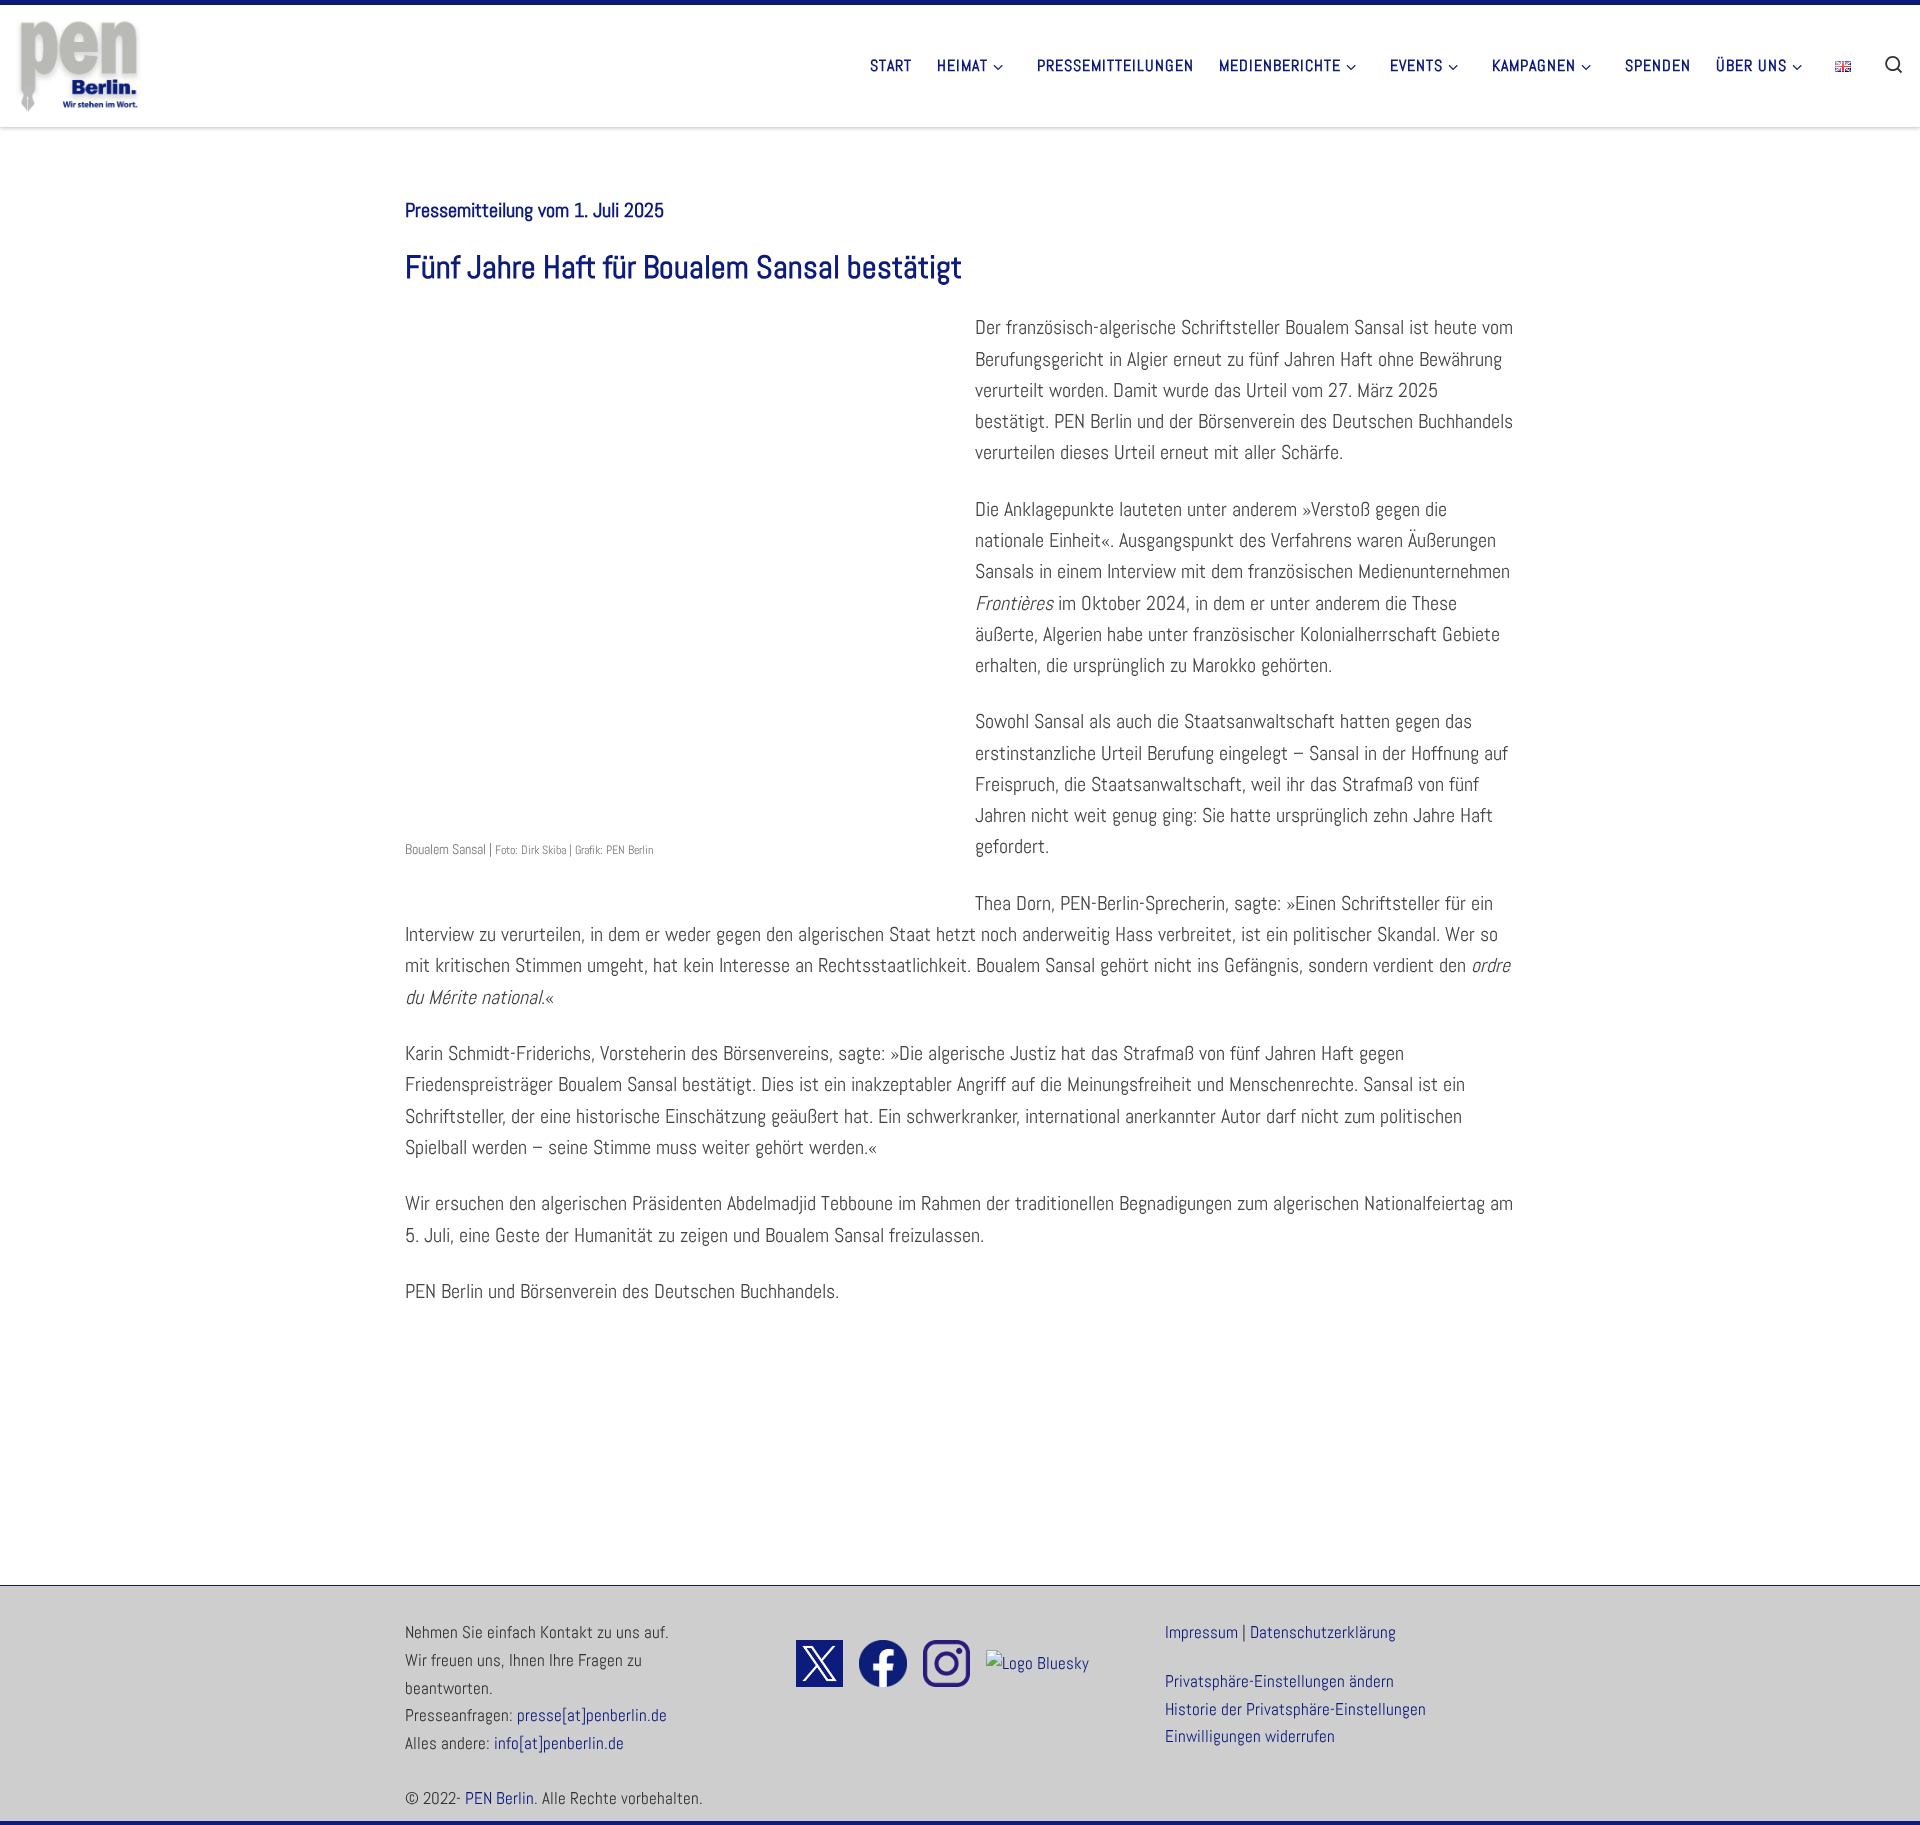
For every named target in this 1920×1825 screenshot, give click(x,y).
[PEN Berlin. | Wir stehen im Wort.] (78, 62)
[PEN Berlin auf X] (819, 1662)
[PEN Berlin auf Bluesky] (1031, 1662)
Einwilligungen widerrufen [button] (1250, 1736)
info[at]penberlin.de (559, 1743)
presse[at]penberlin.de (592, 1715)
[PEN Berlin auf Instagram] (940, 1662)
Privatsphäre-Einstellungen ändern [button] (1279, 1681)
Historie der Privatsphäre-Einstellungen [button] (1295, 1709)
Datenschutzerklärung (1323, 1632)
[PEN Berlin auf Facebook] (876, 1662)
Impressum (1201, 1632)
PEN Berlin (499, 1798)
